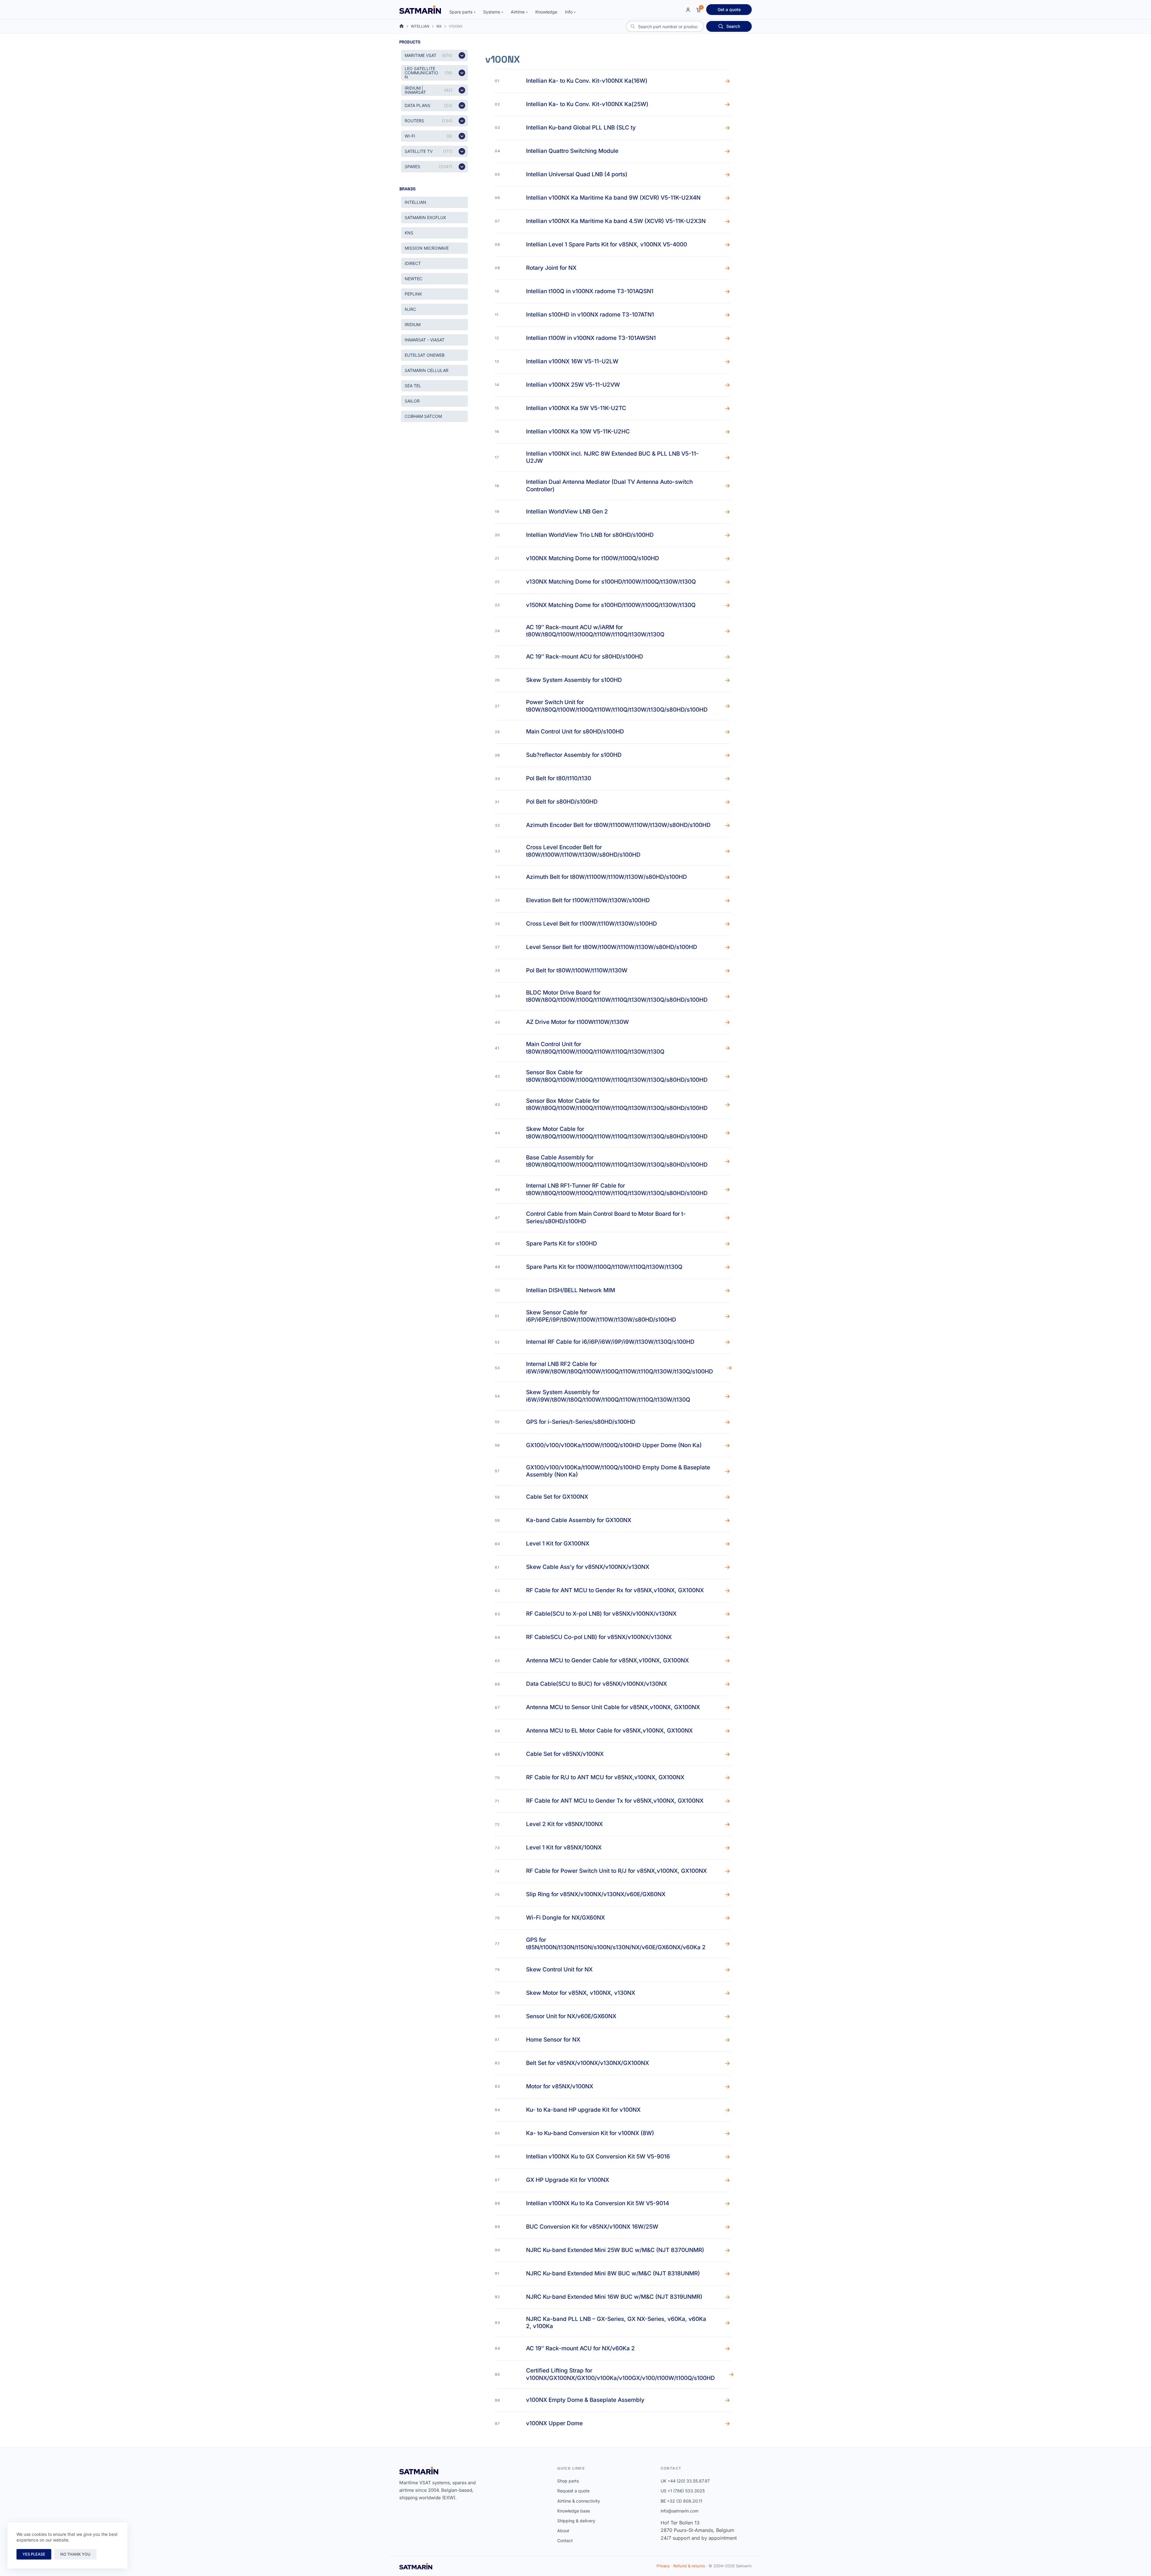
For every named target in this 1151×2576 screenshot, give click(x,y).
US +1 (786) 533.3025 (683, 2491)
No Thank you (75, 2554)
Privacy (663, 2566)
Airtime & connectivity (579, 2501)
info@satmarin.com (680, 2511)
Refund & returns (689, 2566)
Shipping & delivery (576, 2521)
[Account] (688, 10)
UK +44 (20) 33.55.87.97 (685, 2481)
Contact (565, 2540)
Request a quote (573, 2491)
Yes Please (34, 2554)
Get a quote (729, 9)
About (563, 2531)
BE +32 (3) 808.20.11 (681, 2501)
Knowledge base (574, 2511)
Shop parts (568, 2481)
